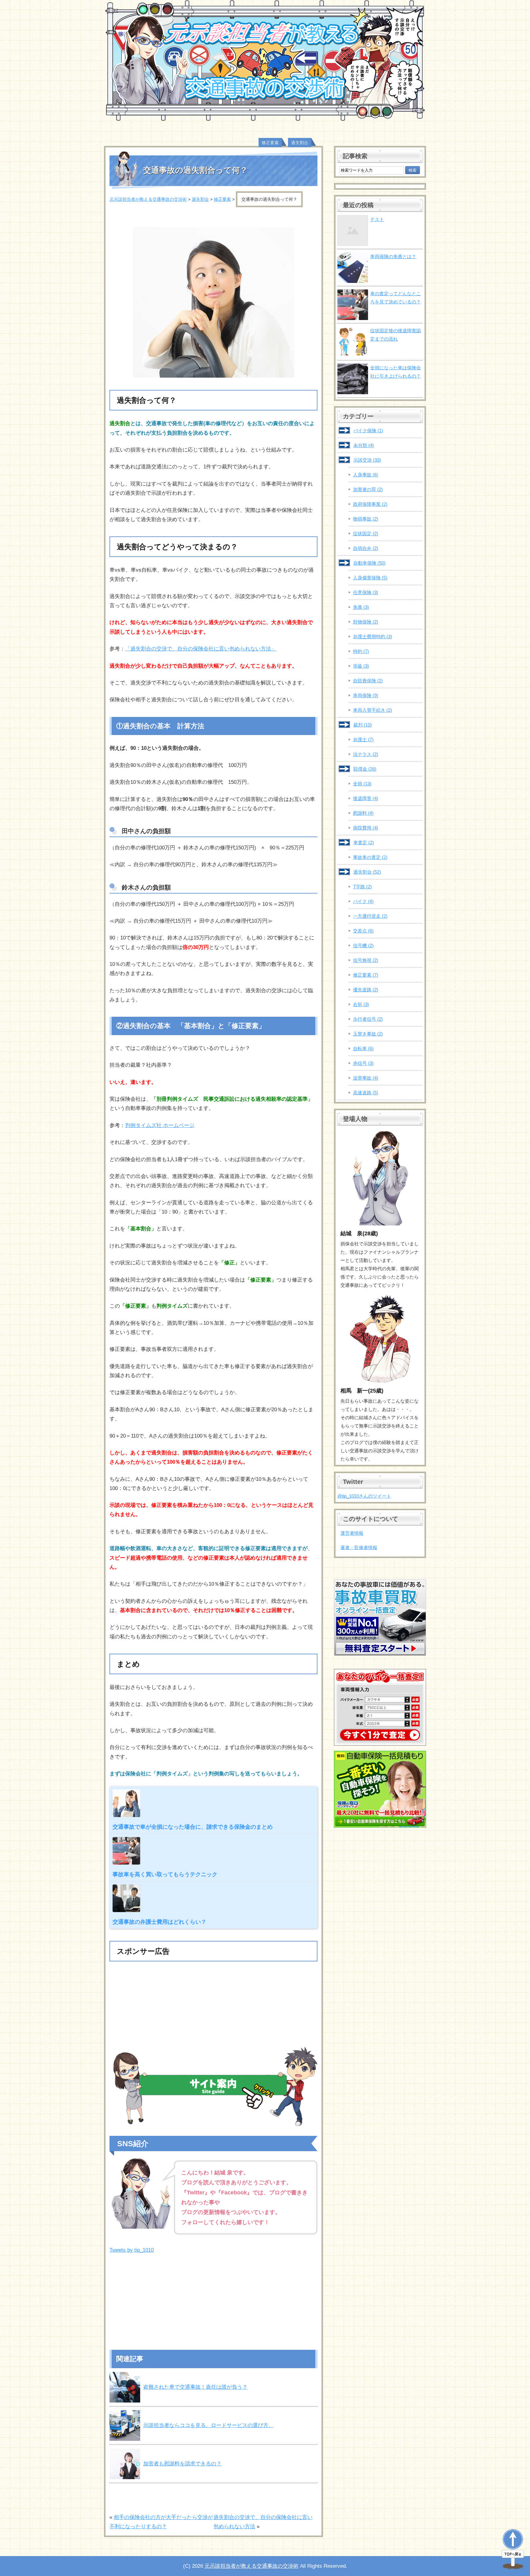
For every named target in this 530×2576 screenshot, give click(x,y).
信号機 (363, 945)
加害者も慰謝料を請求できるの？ (182, 2464)
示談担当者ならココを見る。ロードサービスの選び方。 (208, 2425)
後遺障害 (366, 798)
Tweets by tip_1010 (132, 2250)
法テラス (366, 754)
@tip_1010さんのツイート (364, 1496)
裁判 (363, 725)
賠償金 (365, 769)
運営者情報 (352, 1533)
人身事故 (366, 475)
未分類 (364, 445)
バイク (363, 901)
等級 (361, 666)
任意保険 (366, 592)
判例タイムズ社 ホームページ (160, 1125)
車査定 (364, 842)
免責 (361, 607)
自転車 (363, 1048)
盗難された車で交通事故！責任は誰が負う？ (195, 2387)
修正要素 (270, 143)
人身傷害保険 (370, 578)
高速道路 (366, 1093)
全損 (362, 784)
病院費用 (366, 828)
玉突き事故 (368, 1034)
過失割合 (300, 143)
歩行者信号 (368, 1019)
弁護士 (363, 739)
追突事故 (366, 1078)
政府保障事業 (370, 504)
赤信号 (363, 1063)
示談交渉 (367, 460)
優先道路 (366, 990)
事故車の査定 (370, 857)
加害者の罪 (368, 489)
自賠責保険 (368, 681)
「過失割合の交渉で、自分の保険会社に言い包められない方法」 (201, 649)
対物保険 (366, 622)
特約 (361, 651)
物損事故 (366, 519)
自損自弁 (366, 548)
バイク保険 (368, 431)
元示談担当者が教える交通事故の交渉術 (252, 2566)
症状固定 (366, 533)
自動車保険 (369, 563)
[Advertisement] (213, 2008)
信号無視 (366, 960)
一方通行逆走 (370, 916)
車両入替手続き (373, 710)
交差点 (363, 931)
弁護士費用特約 (373, 636)
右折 (361, 1004)
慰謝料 (363, 813)
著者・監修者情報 (359, 1547)
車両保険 (366, 695)
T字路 (362, 887)
